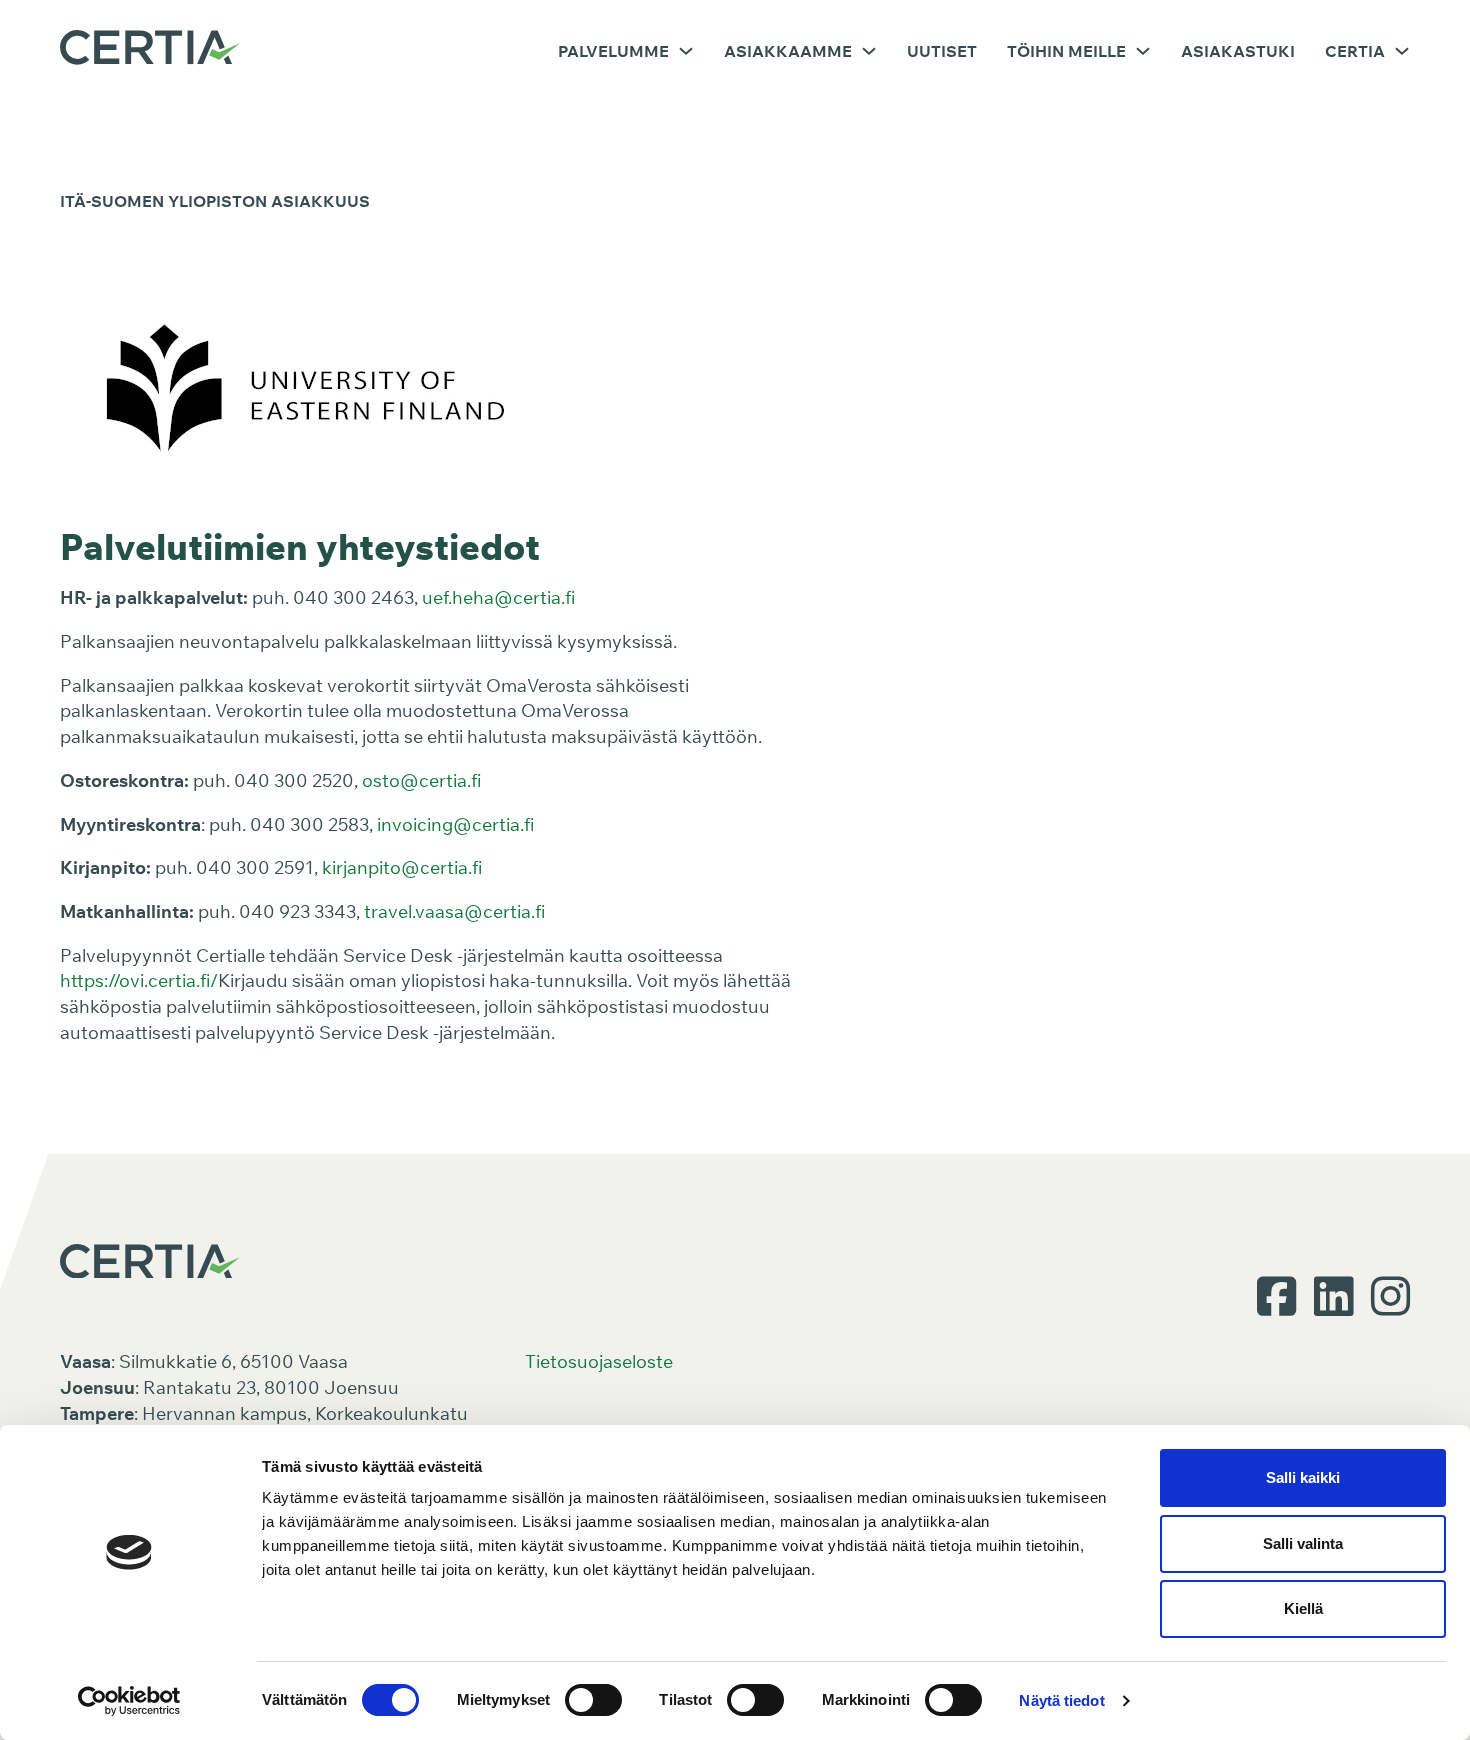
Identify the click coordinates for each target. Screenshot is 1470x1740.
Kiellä (1303, 1608)
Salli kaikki (1303, 1477)
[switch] (593, 1700)
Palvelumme (613, 51)
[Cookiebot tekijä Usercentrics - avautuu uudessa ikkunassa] (129, 1701)
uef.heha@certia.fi (498, 597)
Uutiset (942, 51)
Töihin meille (1066, 51)
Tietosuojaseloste (599, 1361)
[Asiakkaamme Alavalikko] (869, 51)
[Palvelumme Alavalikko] (686, 51)
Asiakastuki (1238, 51)
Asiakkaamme (788, 51)
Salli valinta (1303, 1543)
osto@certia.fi (421, 780)
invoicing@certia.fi (455, 824)
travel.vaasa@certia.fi (454, 911)
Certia (1355, 51)
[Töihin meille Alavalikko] (1143, 51)
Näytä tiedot (1061, 1700)
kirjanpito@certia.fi (402, 867)
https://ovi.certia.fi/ (139, 980)
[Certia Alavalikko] (1402, 51)
